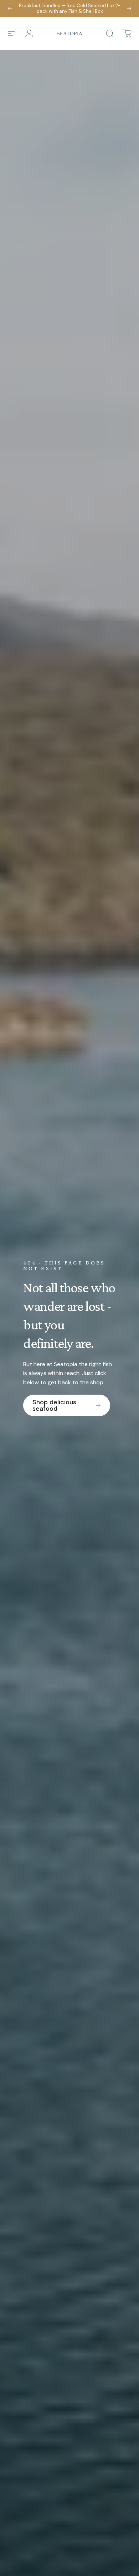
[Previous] (10, 9)
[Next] (129, 9)
